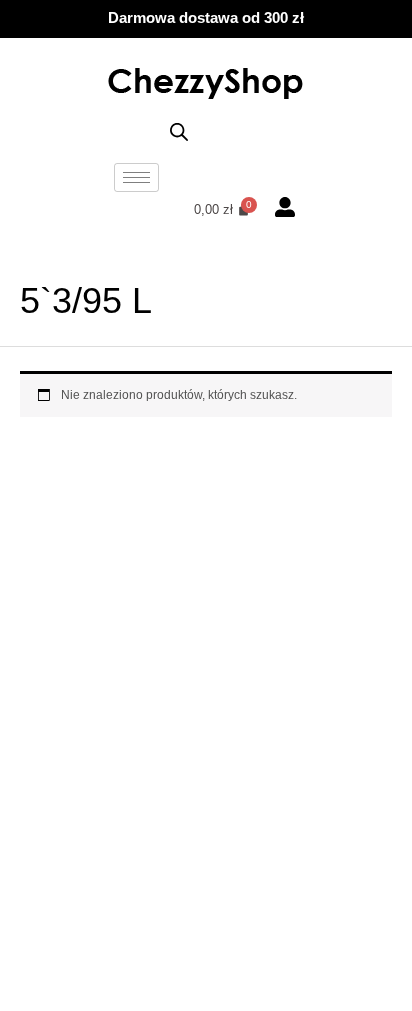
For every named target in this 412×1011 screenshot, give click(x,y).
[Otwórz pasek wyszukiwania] (179, 132)
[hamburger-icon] (136, 177)
